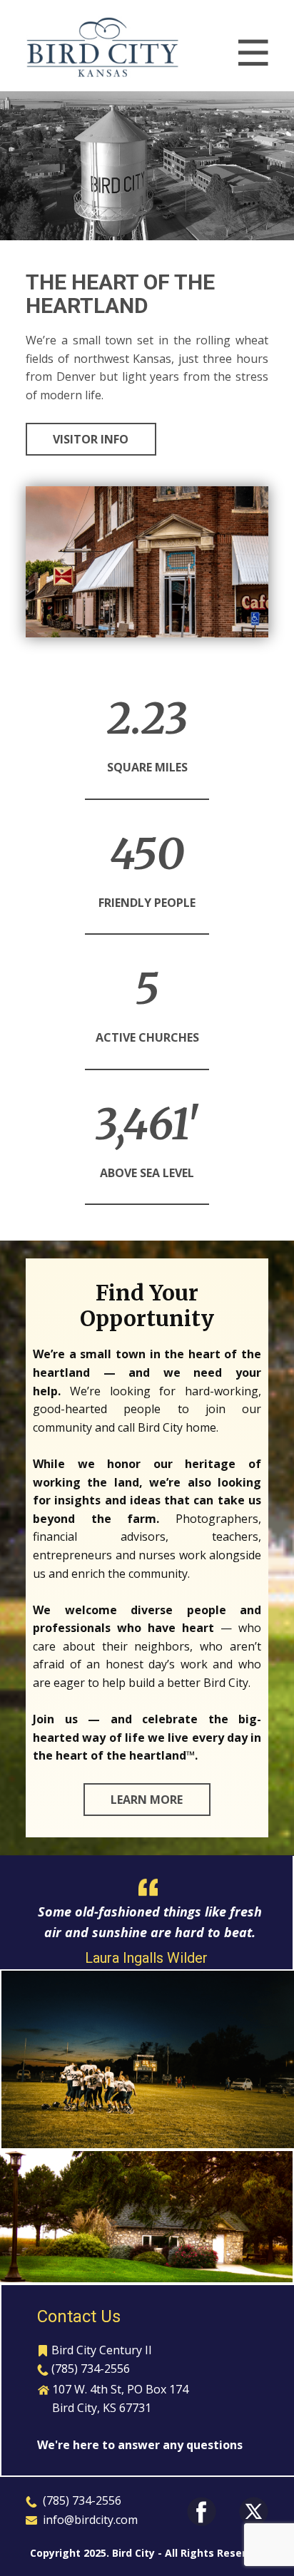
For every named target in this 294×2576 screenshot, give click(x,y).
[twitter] (254, 2511)
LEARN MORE (147, 1800)
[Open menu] (253, 53)
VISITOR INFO (91, 439)
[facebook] (202, 2511)
